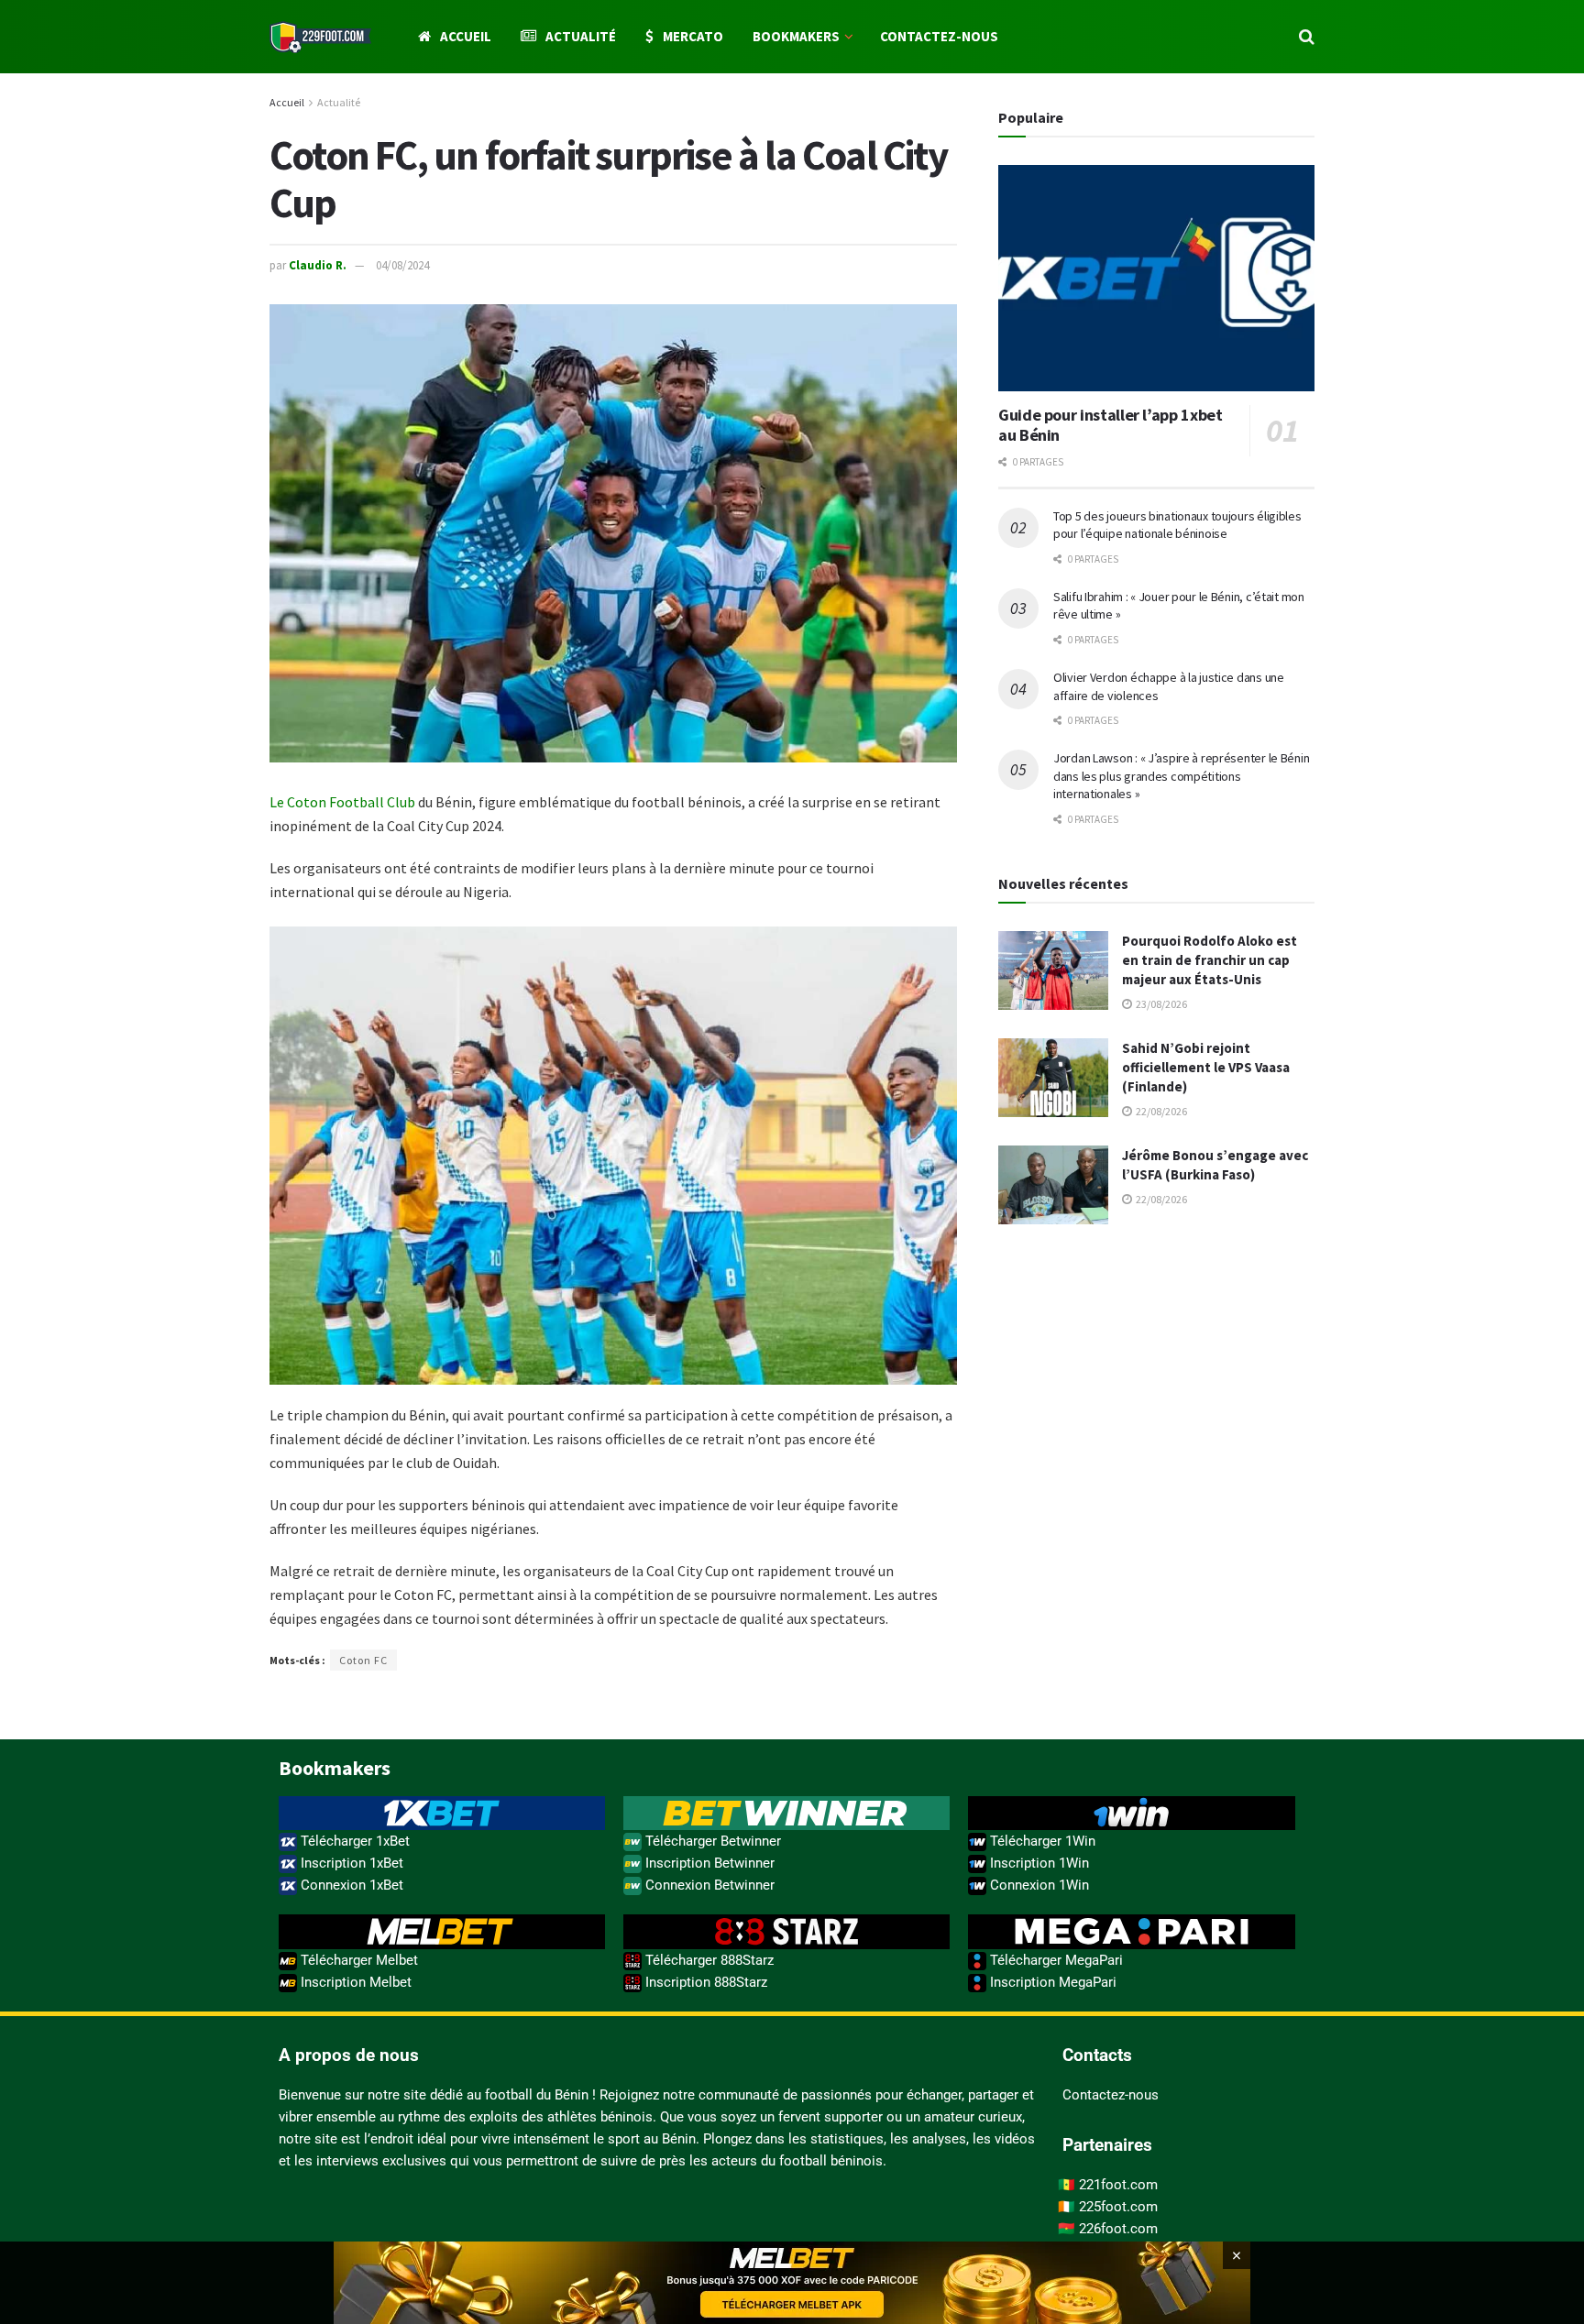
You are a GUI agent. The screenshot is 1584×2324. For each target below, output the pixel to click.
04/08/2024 (402, 265)
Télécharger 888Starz (708, 1960)
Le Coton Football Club (342, 802)
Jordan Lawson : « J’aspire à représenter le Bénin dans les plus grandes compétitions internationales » (1181, 776)
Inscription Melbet (354, 1982)
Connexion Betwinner (708, 1885)
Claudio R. (318, 265)
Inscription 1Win (1038, 1863)
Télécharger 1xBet (353, 1841)
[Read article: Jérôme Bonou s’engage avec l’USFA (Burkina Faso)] (1053, 1185)
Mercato (693, 36)
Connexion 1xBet (350, 1885)
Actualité (581, 36)
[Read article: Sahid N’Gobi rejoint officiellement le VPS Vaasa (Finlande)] (1053, 1078)
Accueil (466, 36)
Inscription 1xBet (350, 1863)
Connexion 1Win (1038, 1885)
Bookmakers (796, 36)
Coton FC (363, 1660)
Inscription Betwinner (708, 1863)
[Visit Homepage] (320, 37)
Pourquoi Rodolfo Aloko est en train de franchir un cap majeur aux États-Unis (1210, 960)
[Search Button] (1307, 37)
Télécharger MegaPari (1055, 1960)
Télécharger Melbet (357, 1960)
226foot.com (1118, 2229)
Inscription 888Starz (704, 1982)
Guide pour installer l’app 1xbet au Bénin (1110, 425)
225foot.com (1118, 2207)
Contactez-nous (939, 36)
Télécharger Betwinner (711, 1841)
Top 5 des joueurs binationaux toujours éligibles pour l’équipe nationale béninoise (1177, 525)
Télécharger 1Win (1041, 1841)
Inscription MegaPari (1051, 1982)
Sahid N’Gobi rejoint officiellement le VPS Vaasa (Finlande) (1206, 1067)
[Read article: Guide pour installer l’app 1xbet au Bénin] (1156, 278)
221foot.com (1118, 2185)
